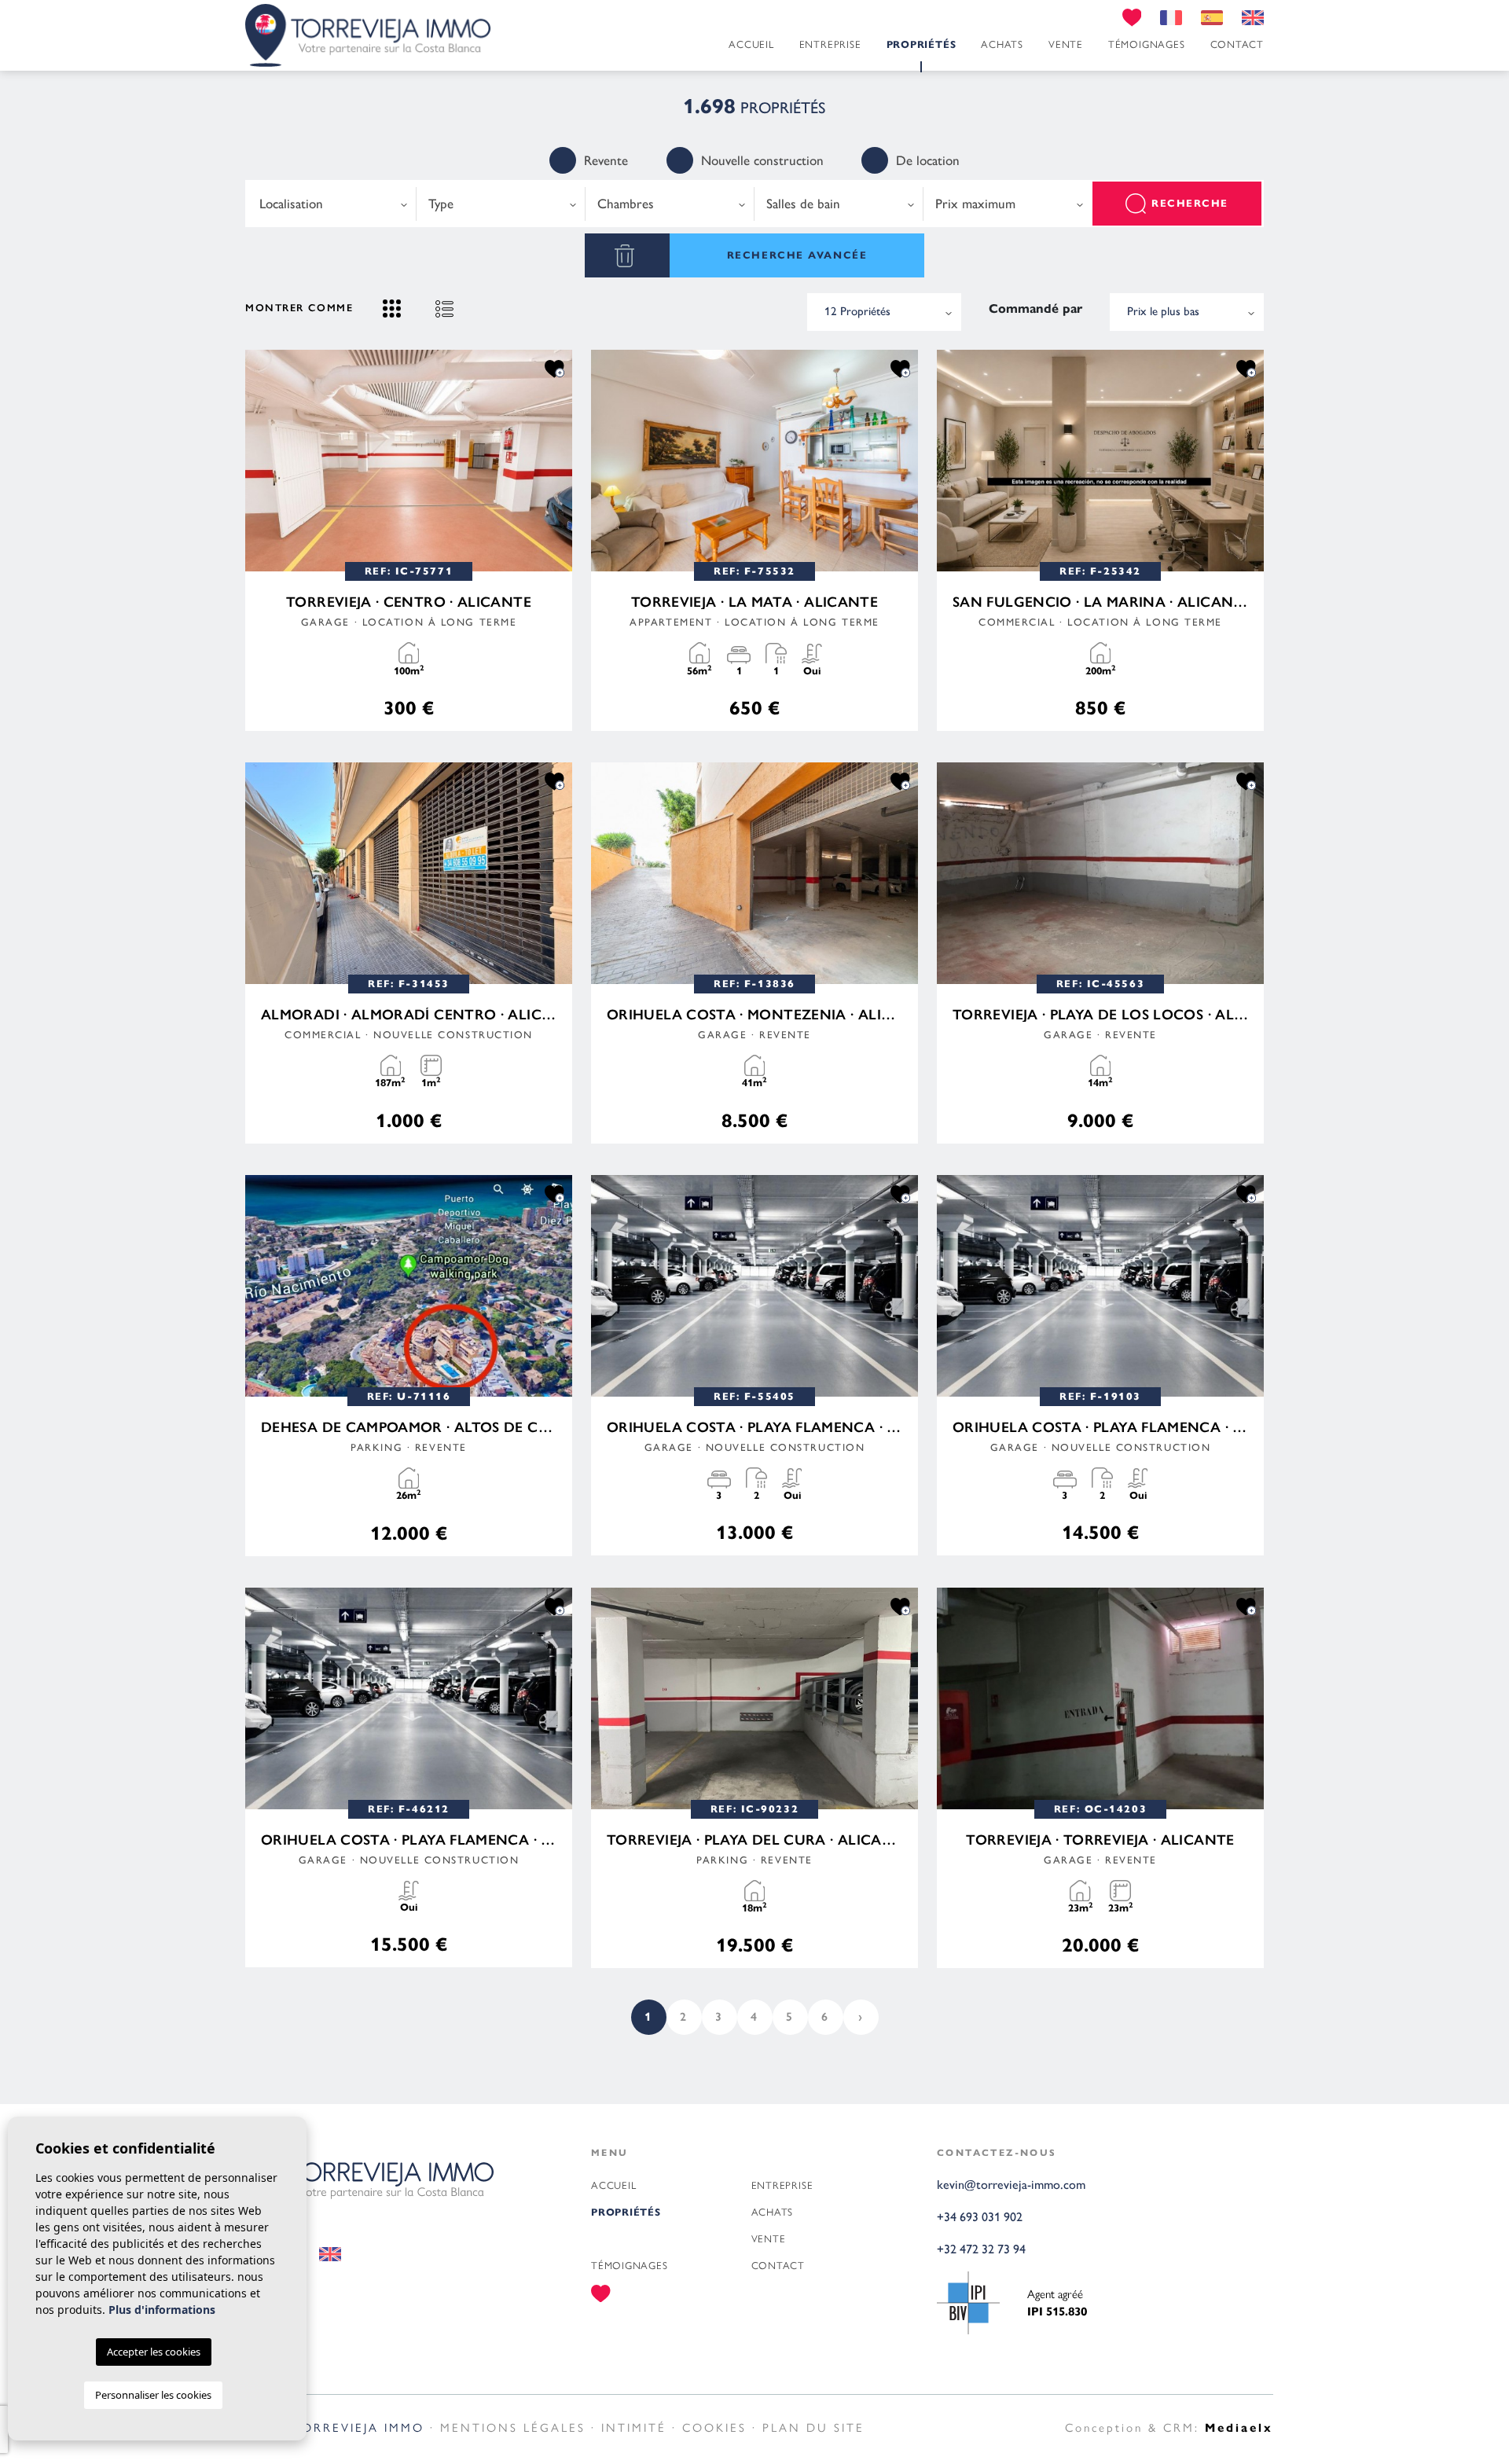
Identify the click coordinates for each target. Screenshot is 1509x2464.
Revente (606, 160)
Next (556, 461)
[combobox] (332, 204)
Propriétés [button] (922, 45)
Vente (1066, 44)
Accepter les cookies (154, 2352)
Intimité (634, 2427)
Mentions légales (513, 2427)
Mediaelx (1239, 2428)
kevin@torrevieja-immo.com (1011, 2185)
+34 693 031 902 (980, 2217)
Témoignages (1147, 44)
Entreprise (830, 44)
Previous (261, 461)
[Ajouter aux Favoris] (554, 368)
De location (928, 160)
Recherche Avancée (797, 255)
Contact (1237, 44)
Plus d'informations (162, 2310)
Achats (1002, 44)
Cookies (714, 2427)
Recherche (1190, 204)
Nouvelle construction (762, 160)
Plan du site (813, 2427)
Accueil (751, 44)
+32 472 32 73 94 (981, 2249)
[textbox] (332, 204)
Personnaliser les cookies (153, 2395)
